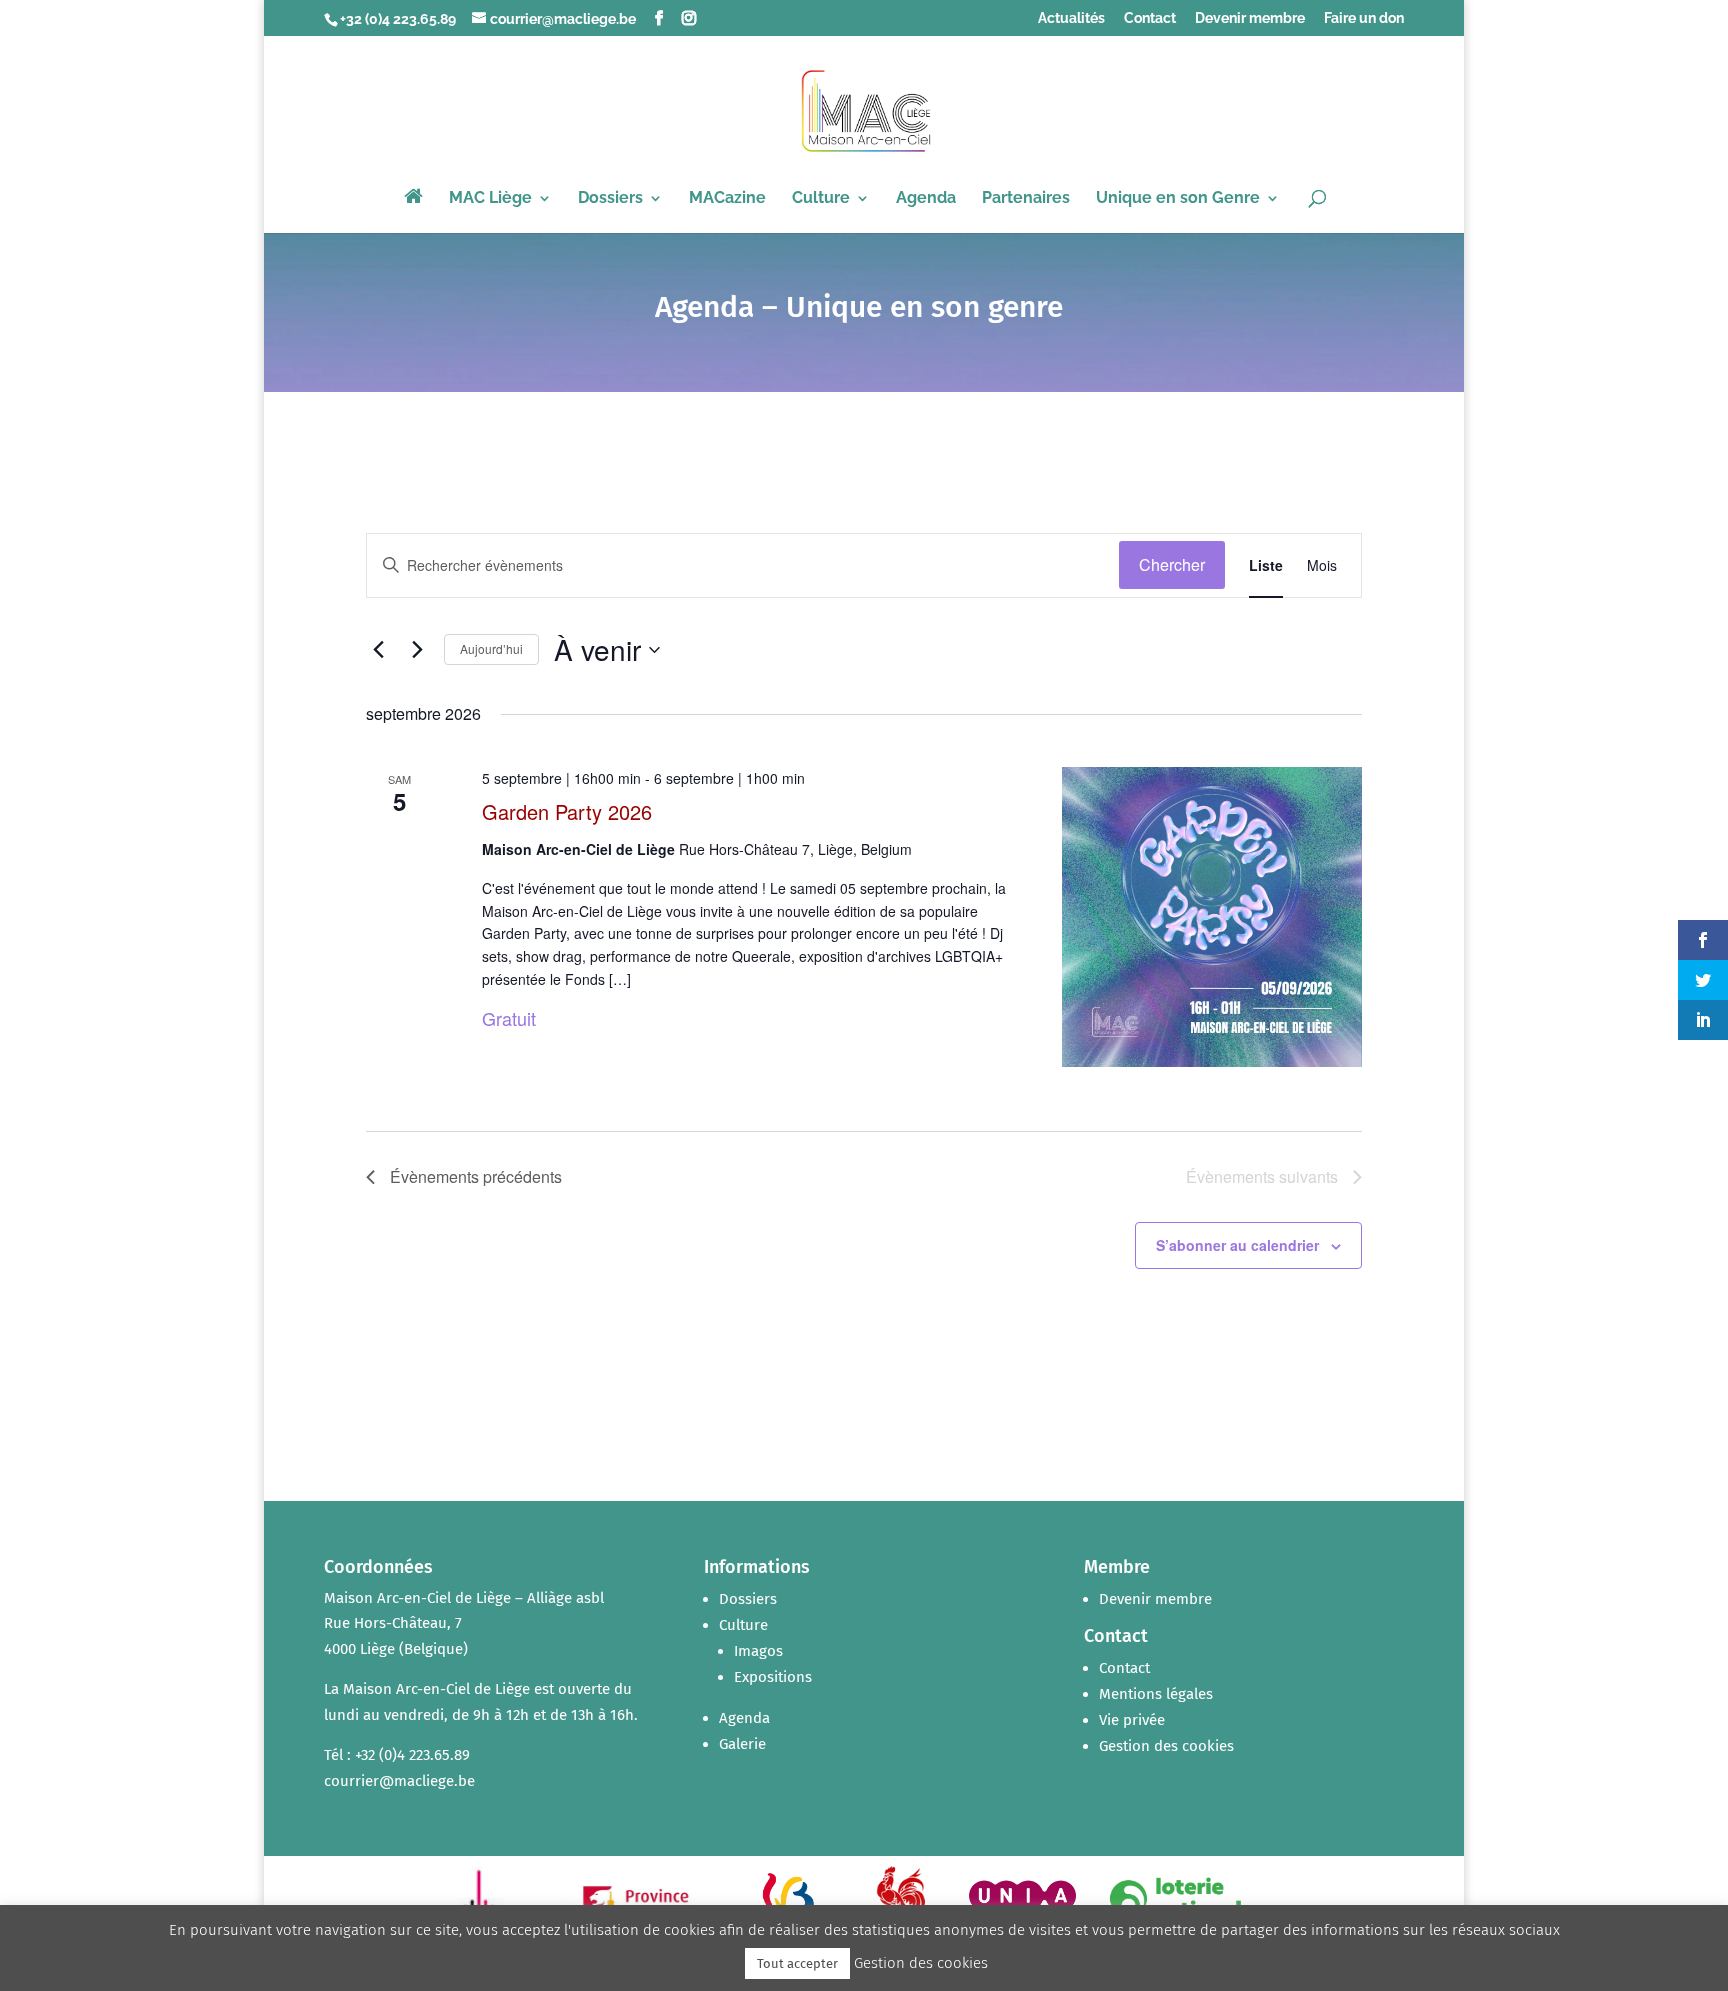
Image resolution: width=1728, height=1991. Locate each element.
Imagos (758, 1651)
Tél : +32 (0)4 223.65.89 (397, 1755)
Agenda (926, 199)
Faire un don (1364, 18)
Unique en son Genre (1178, 199)
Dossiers (610, 199)
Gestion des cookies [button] (1166, 1746)
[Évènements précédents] (378, 650)
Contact (1150, 18)
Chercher (1172, 564)
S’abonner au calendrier (1237, 1245)
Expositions (773, 1677)
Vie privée (1132, 1720)
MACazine (727, 199)
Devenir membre (1250, 18)
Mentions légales (1156, 1694)
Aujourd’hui (491, 648)
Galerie (742, 1744)
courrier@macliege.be (399, 1781)
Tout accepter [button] (797, 1963)
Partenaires (1026, 199)
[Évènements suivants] (417, 650)
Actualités (1071, 18)
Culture (821, 199)
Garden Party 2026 (567, 811)
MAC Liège (490, 199)
